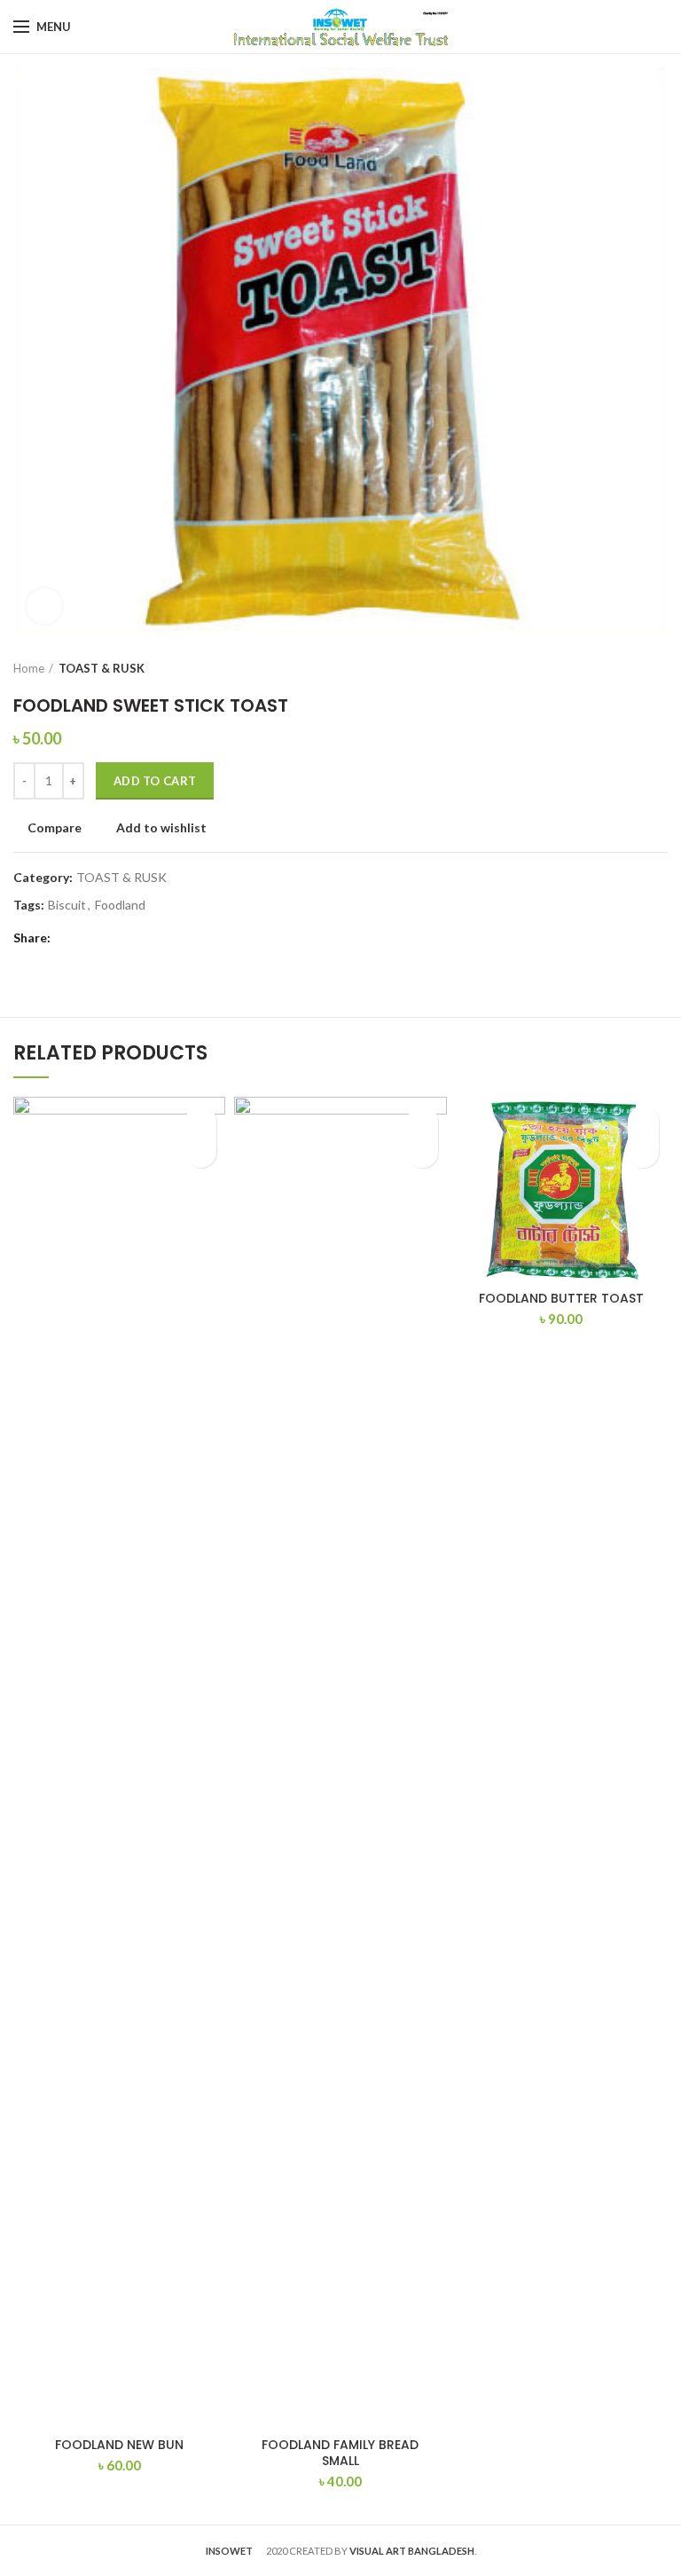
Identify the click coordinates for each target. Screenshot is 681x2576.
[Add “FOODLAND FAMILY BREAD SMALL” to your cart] (423, 1152)
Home (29, 668)
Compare (55, 828)
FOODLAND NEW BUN (119, 2445)
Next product (659, 668)
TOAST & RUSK (102, 668)
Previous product (623, 668)
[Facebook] (69, 938)
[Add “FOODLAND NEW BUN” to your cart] (201, 1152)
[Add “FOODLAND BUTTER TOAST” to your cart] (643, 1152)
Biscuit (67, 905)
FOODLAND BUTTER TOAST (561, 1298)
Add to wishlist (161, 828)
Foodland (120, 905)
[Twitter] (91, 938)
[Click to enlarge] (44, 606)
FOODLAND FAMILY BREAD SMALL (340, 2453)
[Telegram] (113, 938)
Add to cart (155, 781)
